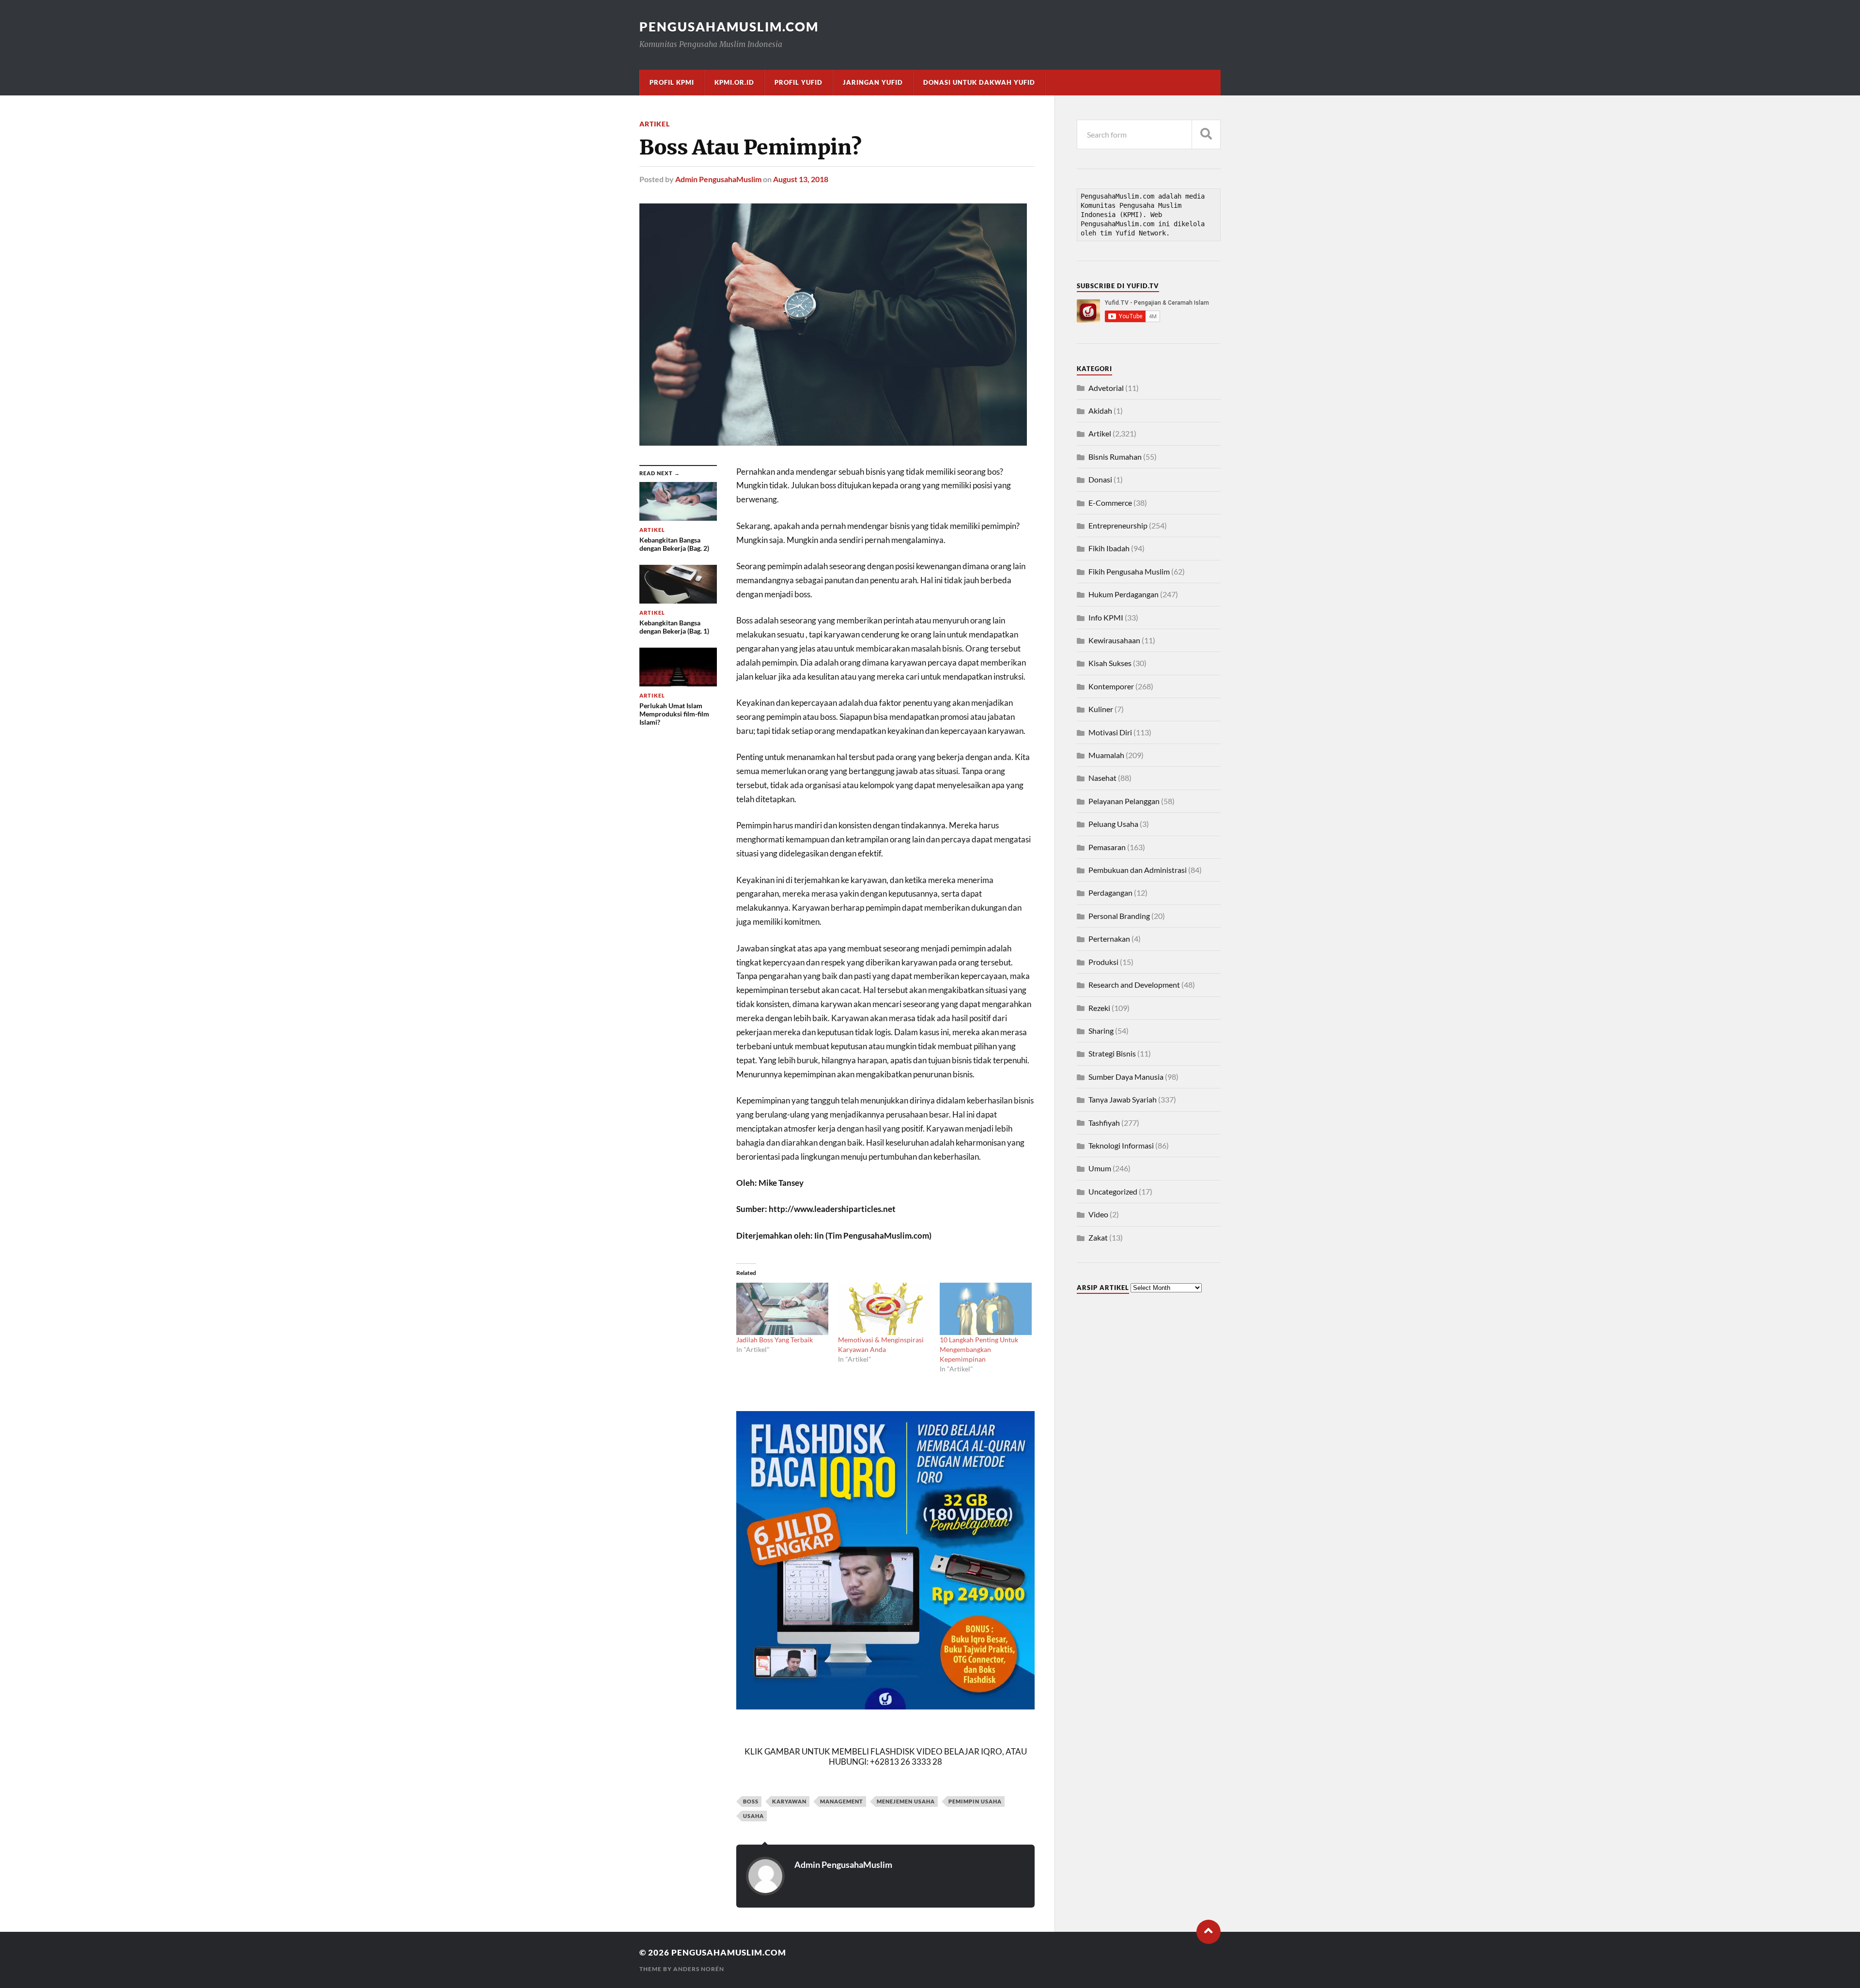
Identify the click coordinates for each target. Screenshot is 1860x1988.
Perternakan (1109, 939)
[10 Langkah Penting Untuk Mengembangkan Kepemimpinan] (986, 1309)
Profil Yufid (798, 82)
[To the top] (1209, 1932)
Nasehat (1102, 778)
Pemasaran (1107, 847)
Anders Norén (699, 1969)
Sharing (1101, 1031)
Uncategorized (1113, 1191)
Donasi (1100, 479)
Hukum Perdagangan (1124, 594)
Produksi (1103, 962)
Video (1098, 1214)
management (842, 1801)
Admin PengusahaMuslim (718, 179)
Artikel (655, 124)
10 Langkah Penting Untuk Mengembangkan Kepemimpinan (979, 1349)
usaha (753, 1816)
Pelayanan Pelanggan (1124, 801)
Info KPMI (1106, 617)
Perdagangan (1110, 893)
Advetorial (1106, 388)
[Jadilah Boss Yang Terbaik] (782, 1309)
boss (751, 1801)
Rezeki (1099, 1008)
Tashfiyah (1104, 1123)
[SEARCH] (1206, 134)
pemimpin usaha (975, 1801)
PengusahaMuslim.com (729, 27)
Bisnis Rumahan (1115, 457)
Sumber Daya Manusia (1126, 1077)
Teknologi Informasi (1121, 1145)
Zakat (1098, 1237)
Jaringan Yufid (873, 82)
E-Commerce (1110, 503)
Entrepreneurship (1118, 525)
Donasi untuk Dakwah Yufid (979, 82)
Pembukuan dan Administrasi (1138, 870)
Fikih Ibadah (1109, 548)
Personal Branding (1119, 916)
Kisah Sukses (1110, 663)
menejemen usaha (906, 1801)
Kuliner (1101, 709)
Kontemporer (1111, 686)
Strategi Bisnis (1112, 1053)
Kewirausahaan (1114, 640)
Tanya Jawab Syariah (1123, 1099)
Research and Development (1134, 985)
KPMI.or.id (734, 82)
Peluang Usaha (1113, 824)
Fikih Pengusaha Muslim (1129, 571)
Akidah (1100, 411)
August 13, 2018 (801, 179)
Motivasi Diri (1110, 732)
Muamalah (1106, 755)
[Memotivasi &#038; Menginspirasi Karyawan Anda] (884, 1309)
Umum (1100, 1168)
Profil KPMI (672, 82)
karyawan (789, 1801)
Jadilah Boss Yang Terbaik (775, 1340)
